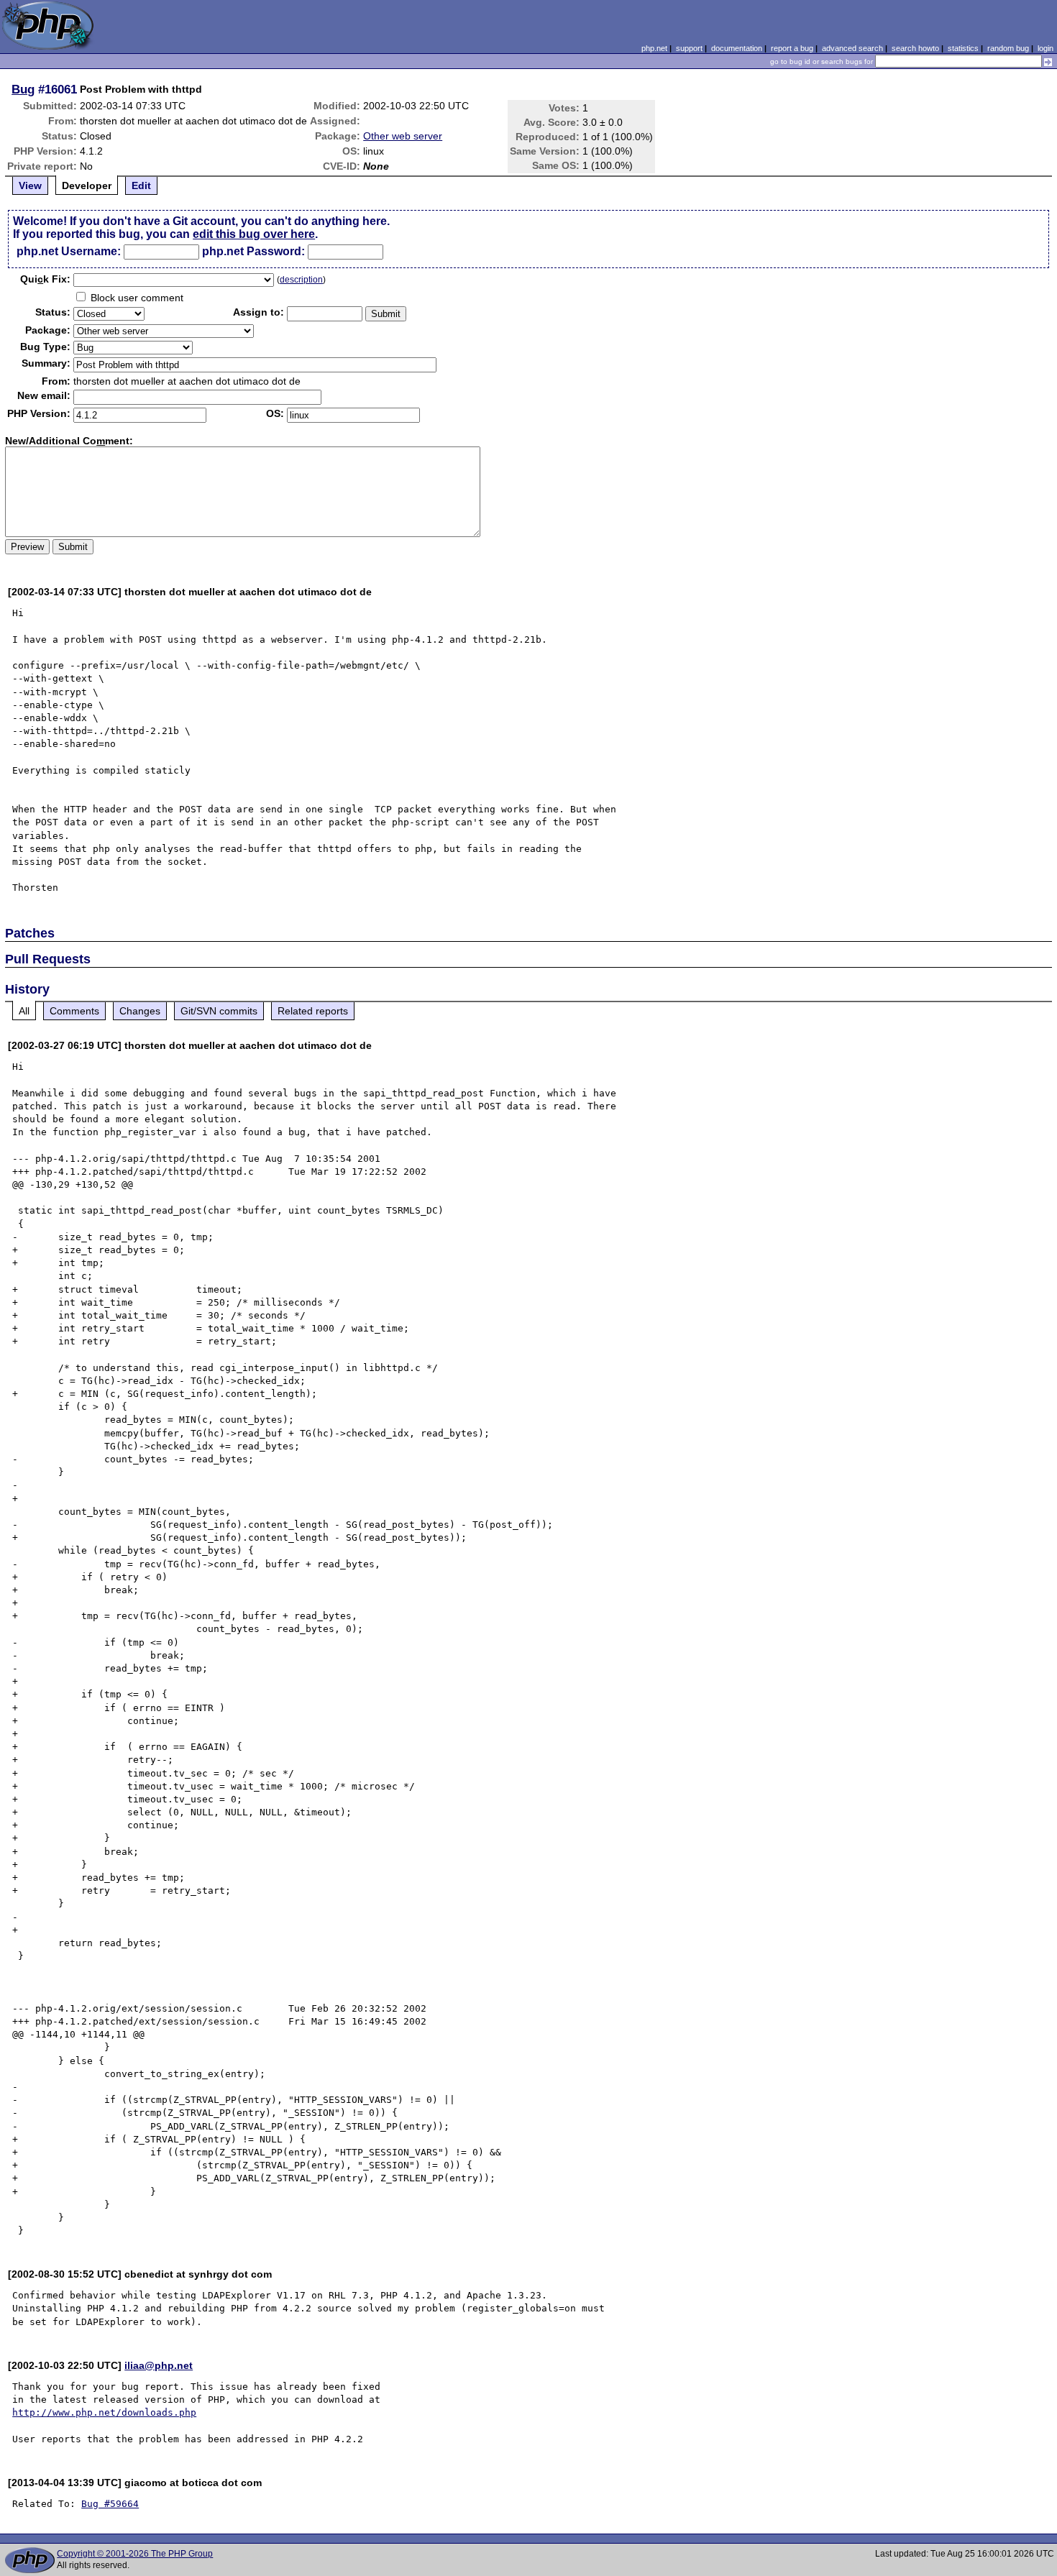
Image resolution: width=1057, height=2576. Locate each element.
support (689, 48)
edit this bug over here (254, 234)
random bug (1008, 48)
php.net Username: (69, 251)
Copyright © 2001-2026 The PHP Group (135, 2554)
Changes (140, 1011)
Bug (23, 89)
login (1045, 48)
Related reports (313, 1011)
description (301, 280)
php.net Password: (253, 251)
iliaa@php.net (159, 2365)
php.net (654, 48)
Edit (141, 185)
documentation (737, 48)
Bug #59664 (110, 2504)
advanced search (852, 48)
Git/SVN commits (219, 1011)
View (30, 185)
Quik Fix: (45, 279)
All (24, 1011)
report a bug (792, 48)
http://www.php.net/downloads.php (104, 2412)
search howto (915, 48)
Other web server (403, 136)
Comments (74, 1011)
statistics (963, 48)
